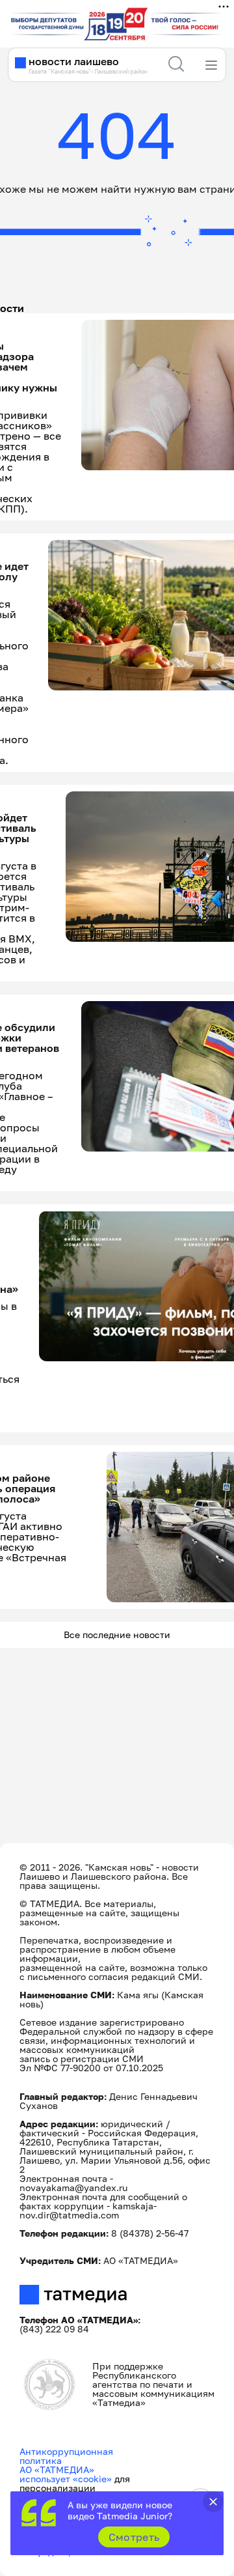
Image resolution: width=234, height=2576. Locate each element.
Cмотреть (134, 2537)
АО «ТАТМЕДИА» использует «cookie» (66, 2474)
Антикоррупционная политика (66, 2456)
